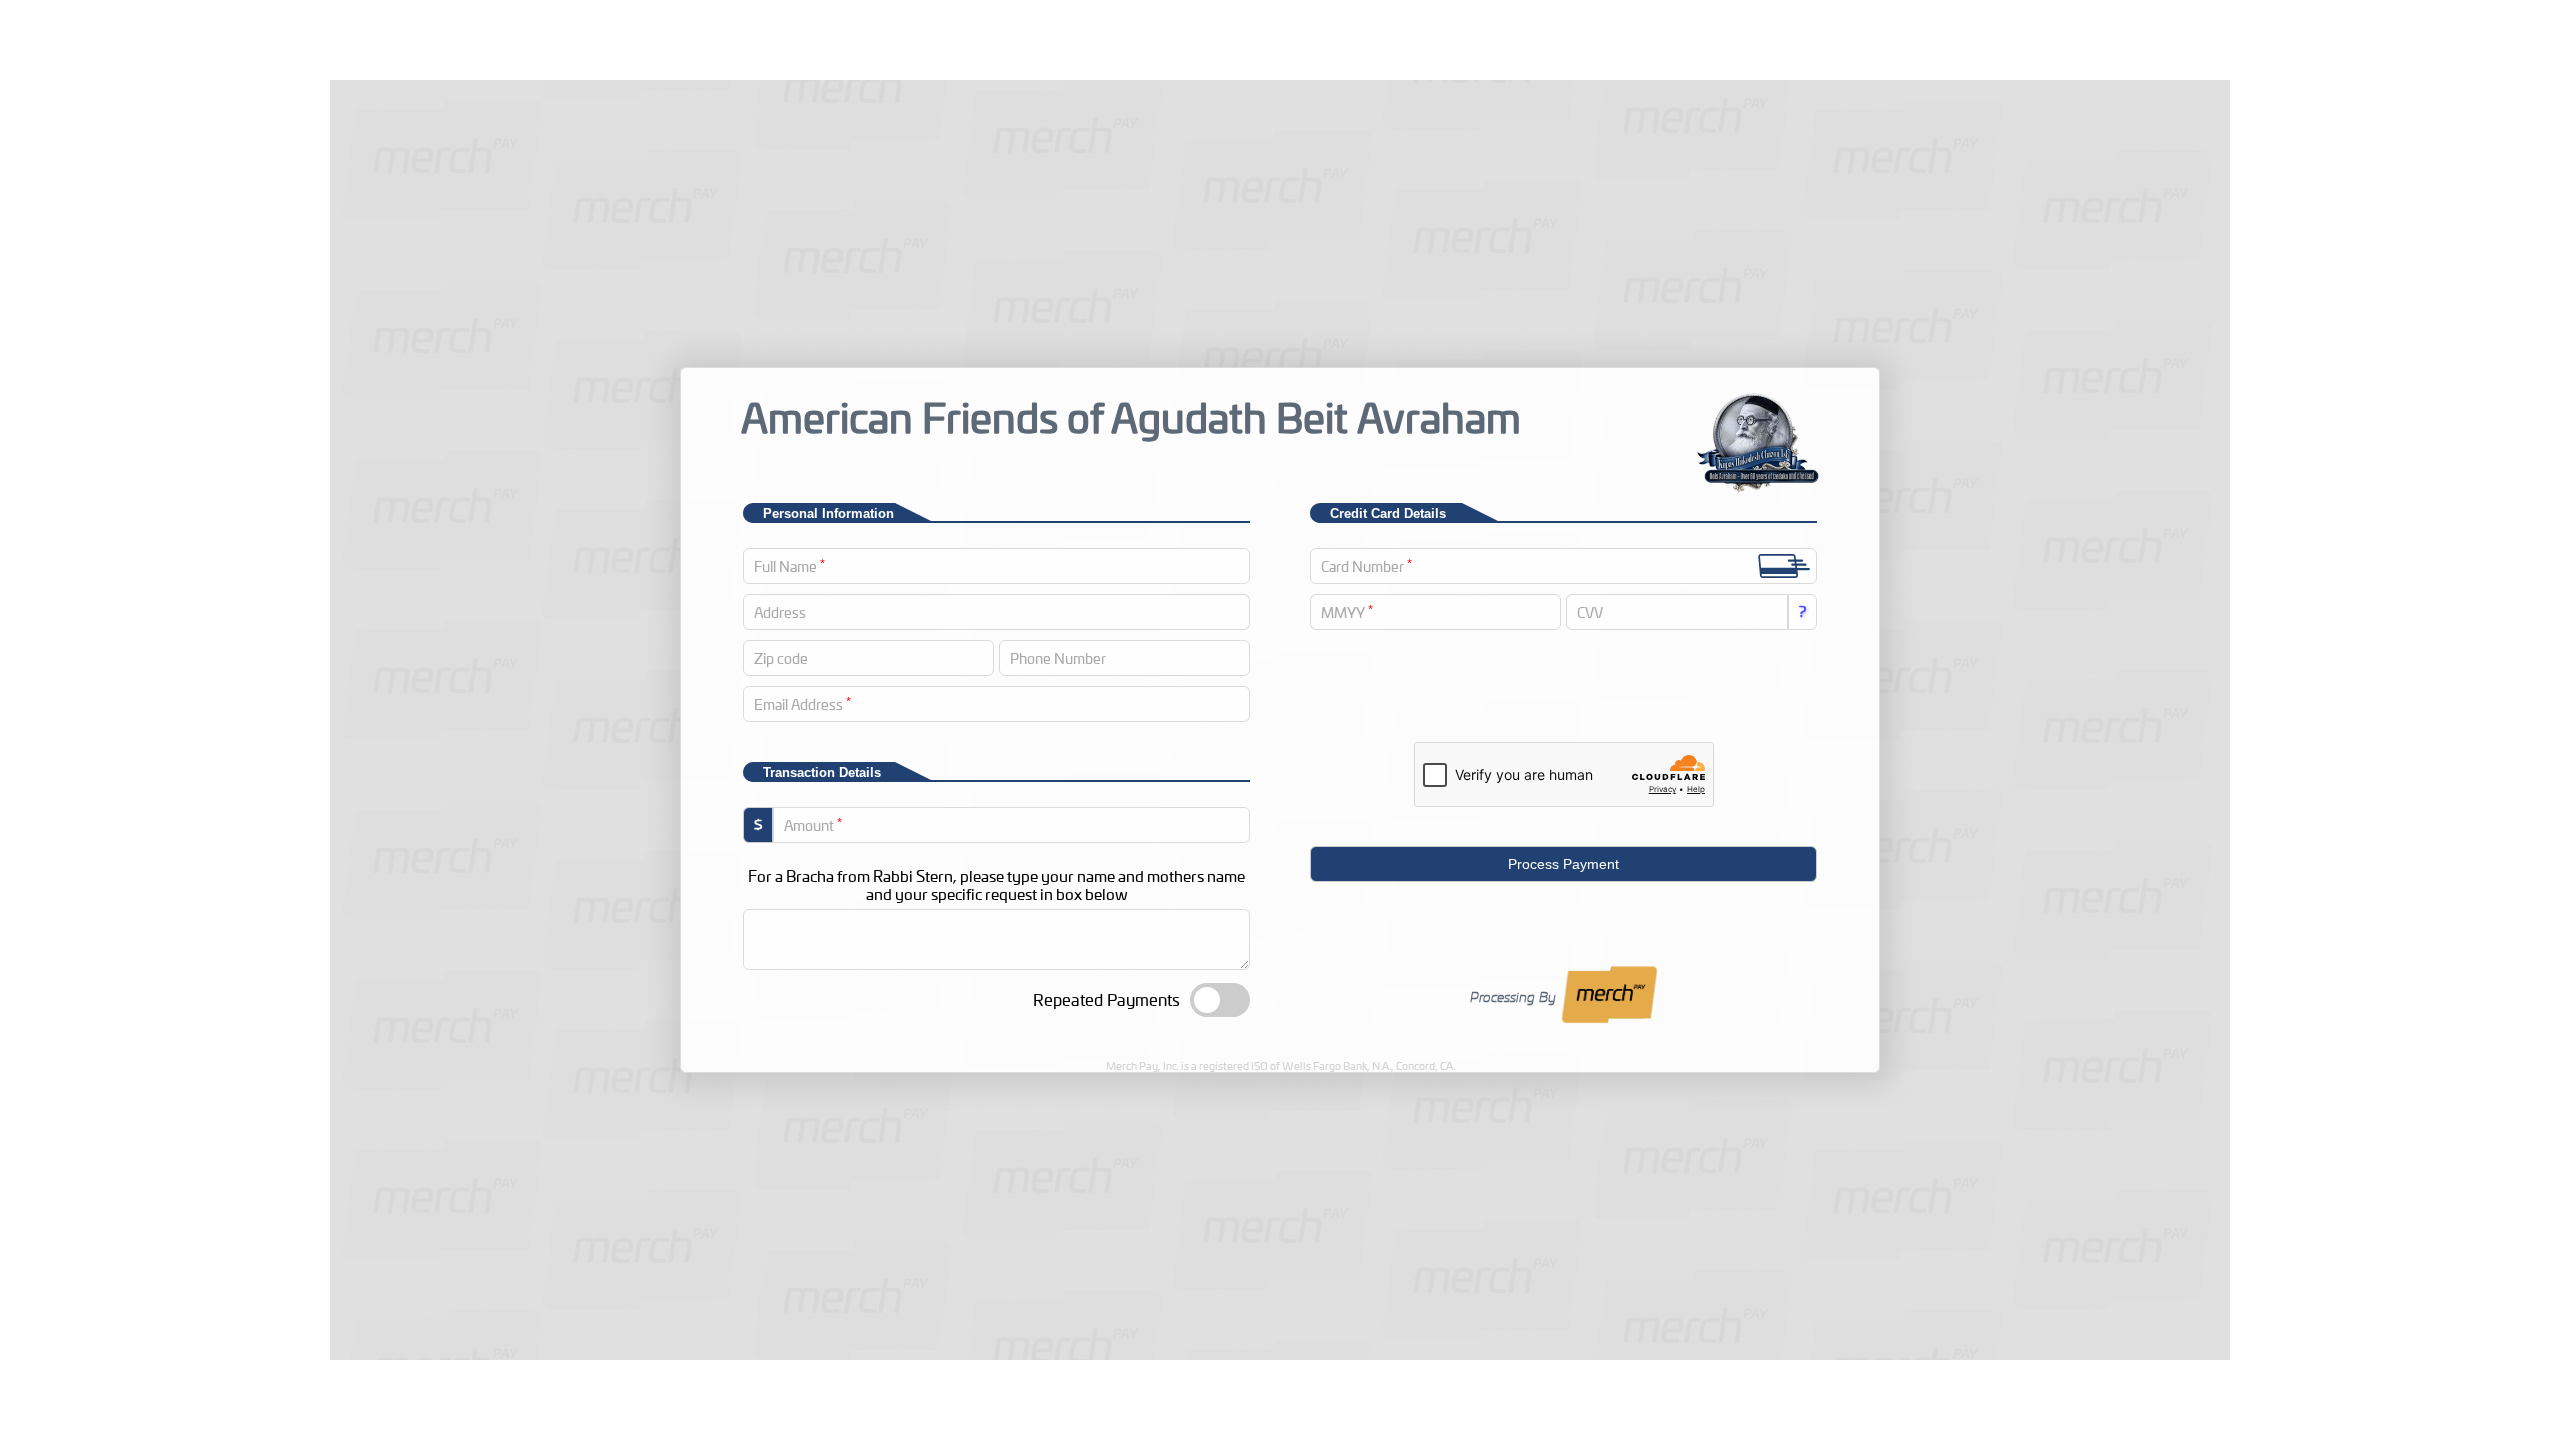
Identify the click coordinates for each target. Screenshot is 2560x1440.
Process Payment (1563, 864)
